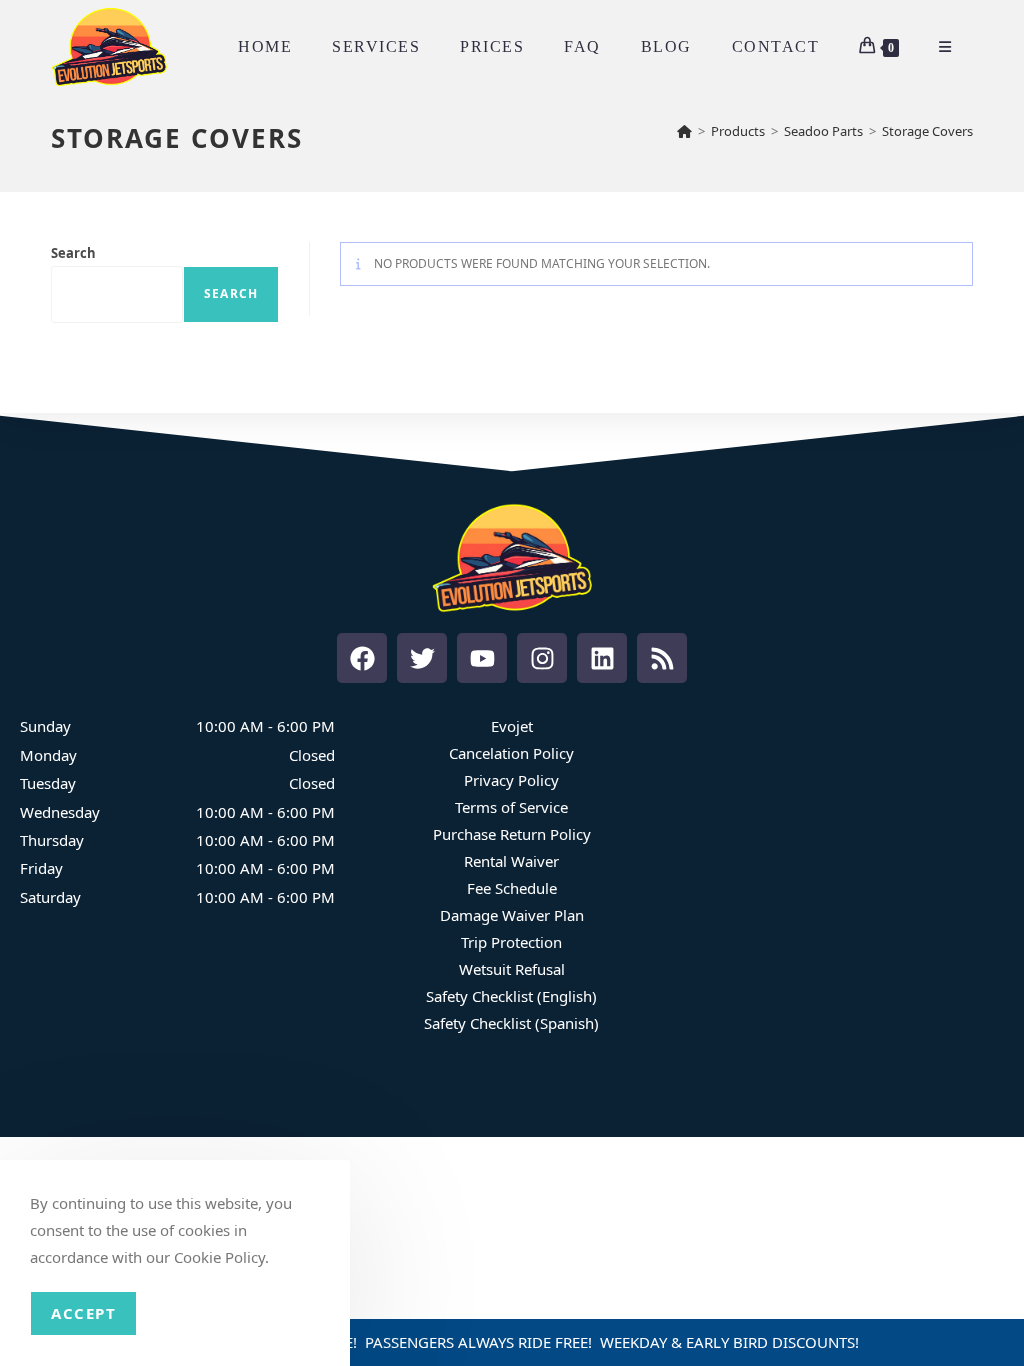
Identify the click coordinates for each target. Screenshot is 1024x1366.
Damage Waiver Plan (512, 915)
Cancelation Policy (511, 753)
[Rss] (662, 658)
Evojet (512, 726)
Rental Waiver (511, 861)
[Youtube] (482, 658)
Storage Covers (927, 131)
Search (73, 253)
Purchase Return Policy (512, 834)
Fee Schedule (512, 888)
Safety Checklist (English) (511, 996)
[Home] (684, 131)
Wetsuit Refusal (512, 969)
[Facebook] (362, 658)
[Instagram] (542, 658)
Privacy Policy (511, 780)
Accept (83, 1313)
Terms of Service (511, 807)
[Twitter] (422, 658)
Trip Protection (511, 942)
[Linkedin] (602, 658)
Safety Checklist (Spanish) (511, 1023)
